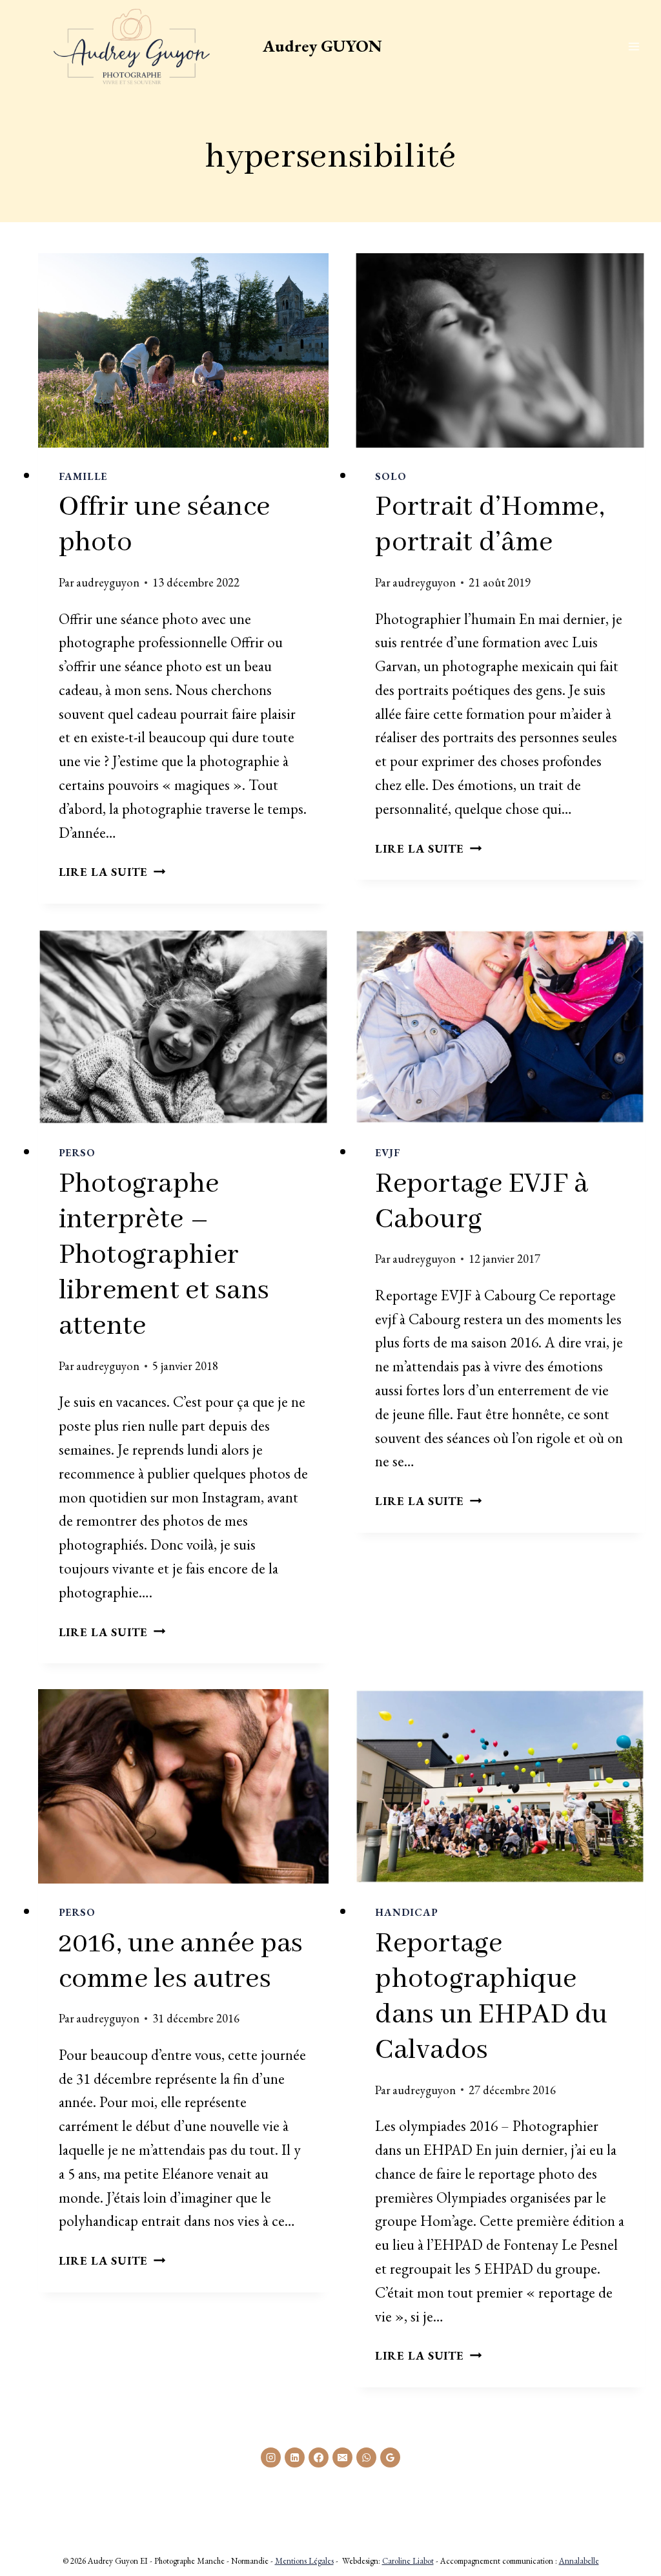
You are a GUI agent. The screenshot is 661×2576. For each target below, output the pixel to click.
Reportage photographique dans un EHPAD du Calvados (491, 1998)
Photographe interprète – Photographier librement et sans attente (164, 1256)
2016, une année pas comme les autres (181, 1962)
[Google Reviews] (390, 2457)
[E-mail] (342, 2457)
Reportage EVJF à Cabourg (482, 1202)
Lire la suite (112, 871)
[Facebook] (318, 2457)
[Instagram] (270, 2457)
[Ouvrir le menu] (634, 46)
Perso (77, 1153)
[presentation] (184, 350)
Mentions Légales (304, 2561)
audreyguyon (108, 582)
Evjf (388, 1153)
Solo (391, 476)
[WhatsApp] (366, 2457)
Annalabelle (579, 2561)
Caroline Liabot (408, 2561)
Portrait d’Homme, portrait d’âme (490, 525)
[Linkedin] (294, 2457)
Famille (83, 476)
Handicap (406, 1912)
